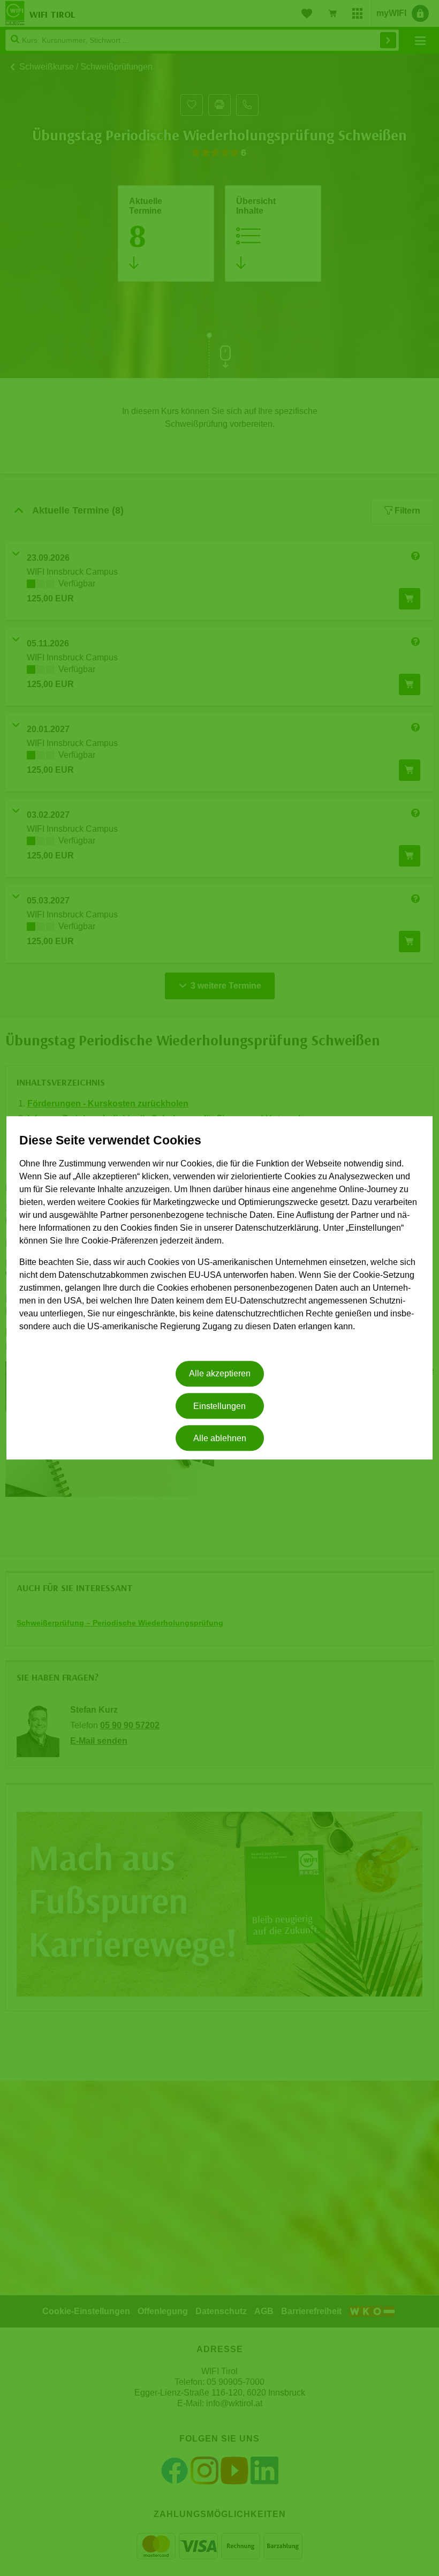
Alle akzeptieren (220, 1374)
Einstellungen (219, 1406)
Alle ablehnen (220, 1438)
